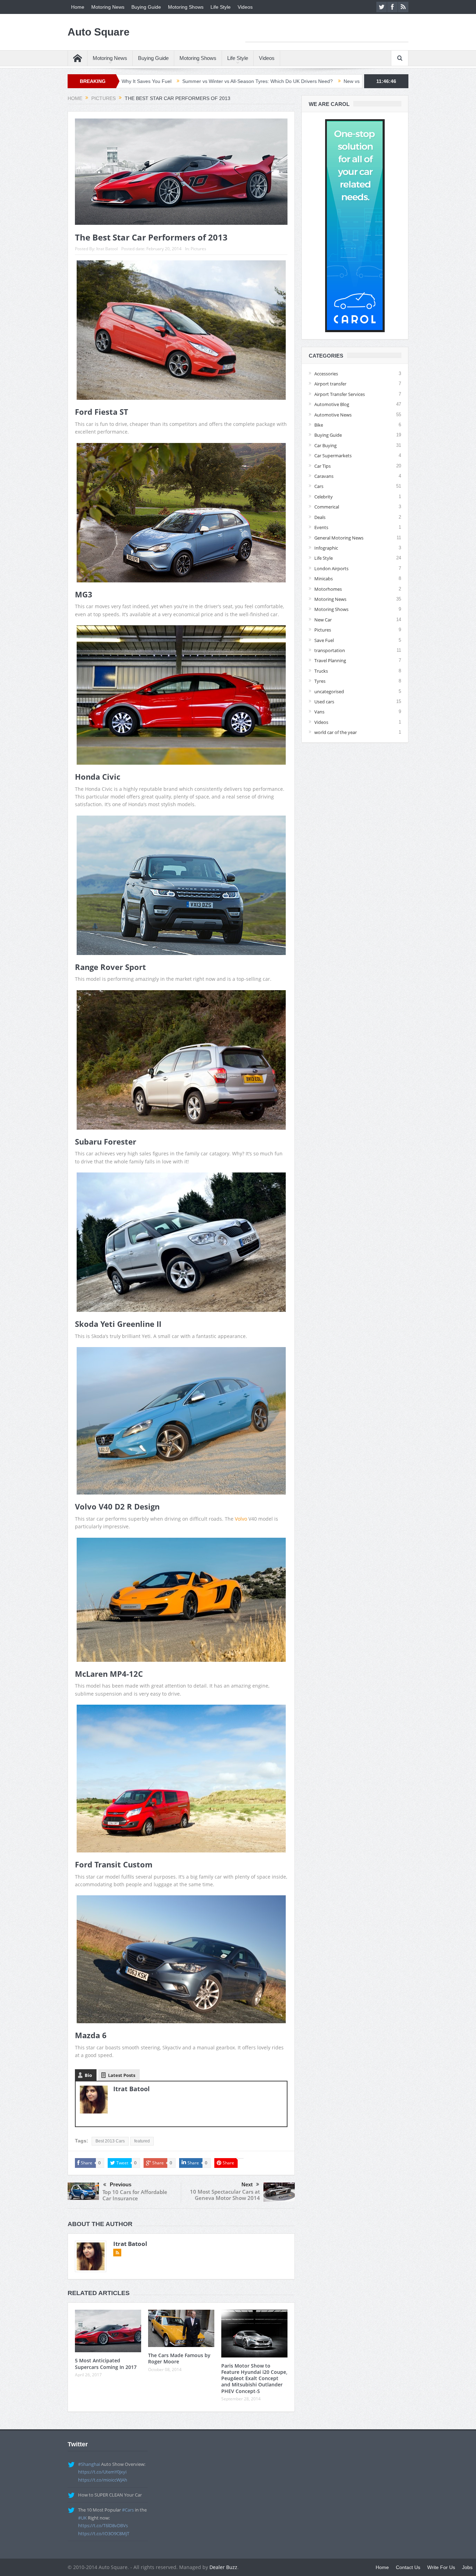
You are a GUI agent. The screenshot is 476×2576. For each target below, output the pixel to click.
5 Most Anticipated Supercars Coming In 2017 (106, 2364)
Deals (320, 517)
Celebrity (324, 497)
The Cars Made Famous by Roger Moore (179, 2358)
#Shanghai (89, 2464)
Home (78, 7)
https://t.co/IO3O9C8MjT (104, 2533)
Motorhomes (328, 589)
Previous (121, 2184)
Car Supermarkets (333, 456)
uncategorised (329, 691)
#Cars (128, 2510)
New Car (323, 620)
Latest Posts (122, 2075)
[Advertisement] (327, 31)
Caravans (324, 476)
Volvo (241, 1519)
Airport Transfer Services (340, 394)
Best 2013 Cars (110, 2141)
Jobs (467, 2567)
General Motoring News (339, 538)
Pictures (198, 249)
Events (321, 527)
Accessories (326, 374)
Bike (319, 425)
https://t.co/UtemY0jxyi (102, 2472)
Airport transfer (330, 384)
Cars (319, 486)
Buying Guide (146, 7)
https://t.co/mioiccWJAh (103, 2480)
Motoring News (108, 7)
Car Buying (325, 445)
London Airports (331, 568)
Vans (319, 712)
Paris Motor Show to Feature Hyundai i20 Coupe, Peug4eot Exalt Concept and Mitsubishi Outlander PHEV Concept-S (254, 2378)
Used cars (324, 702)
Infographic (326, 548)
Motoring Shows (186, 7)
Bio (88, 2075)
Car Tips (323, 466)
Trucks (321, 671)
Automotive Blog (332, 404)
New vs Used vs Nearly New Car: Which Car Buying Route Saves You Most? (290, 81)
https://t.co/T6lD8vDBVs (103, 2525)
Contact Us (408, 2567)
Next (247, 2184)
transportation (330, 650)
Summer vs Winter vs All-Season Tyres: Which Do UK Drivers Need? (120, 81)
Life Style (221, 7)
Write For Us (441, 2567)
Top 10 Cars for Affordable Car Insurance (135, 2195)
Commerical (327, 507)
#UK (82, 2518)
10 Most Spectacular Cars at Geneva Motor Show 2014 (225, 2195)
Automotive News (333, 415)
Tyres (320, 681)
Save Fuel (324, 640)
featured (142, 2141)
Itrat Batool (107, 249)
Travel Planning (330, 660)
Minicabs (324, 579)
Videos (245, 7)
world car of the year (336, 732)
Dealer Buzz (223, 2567)
